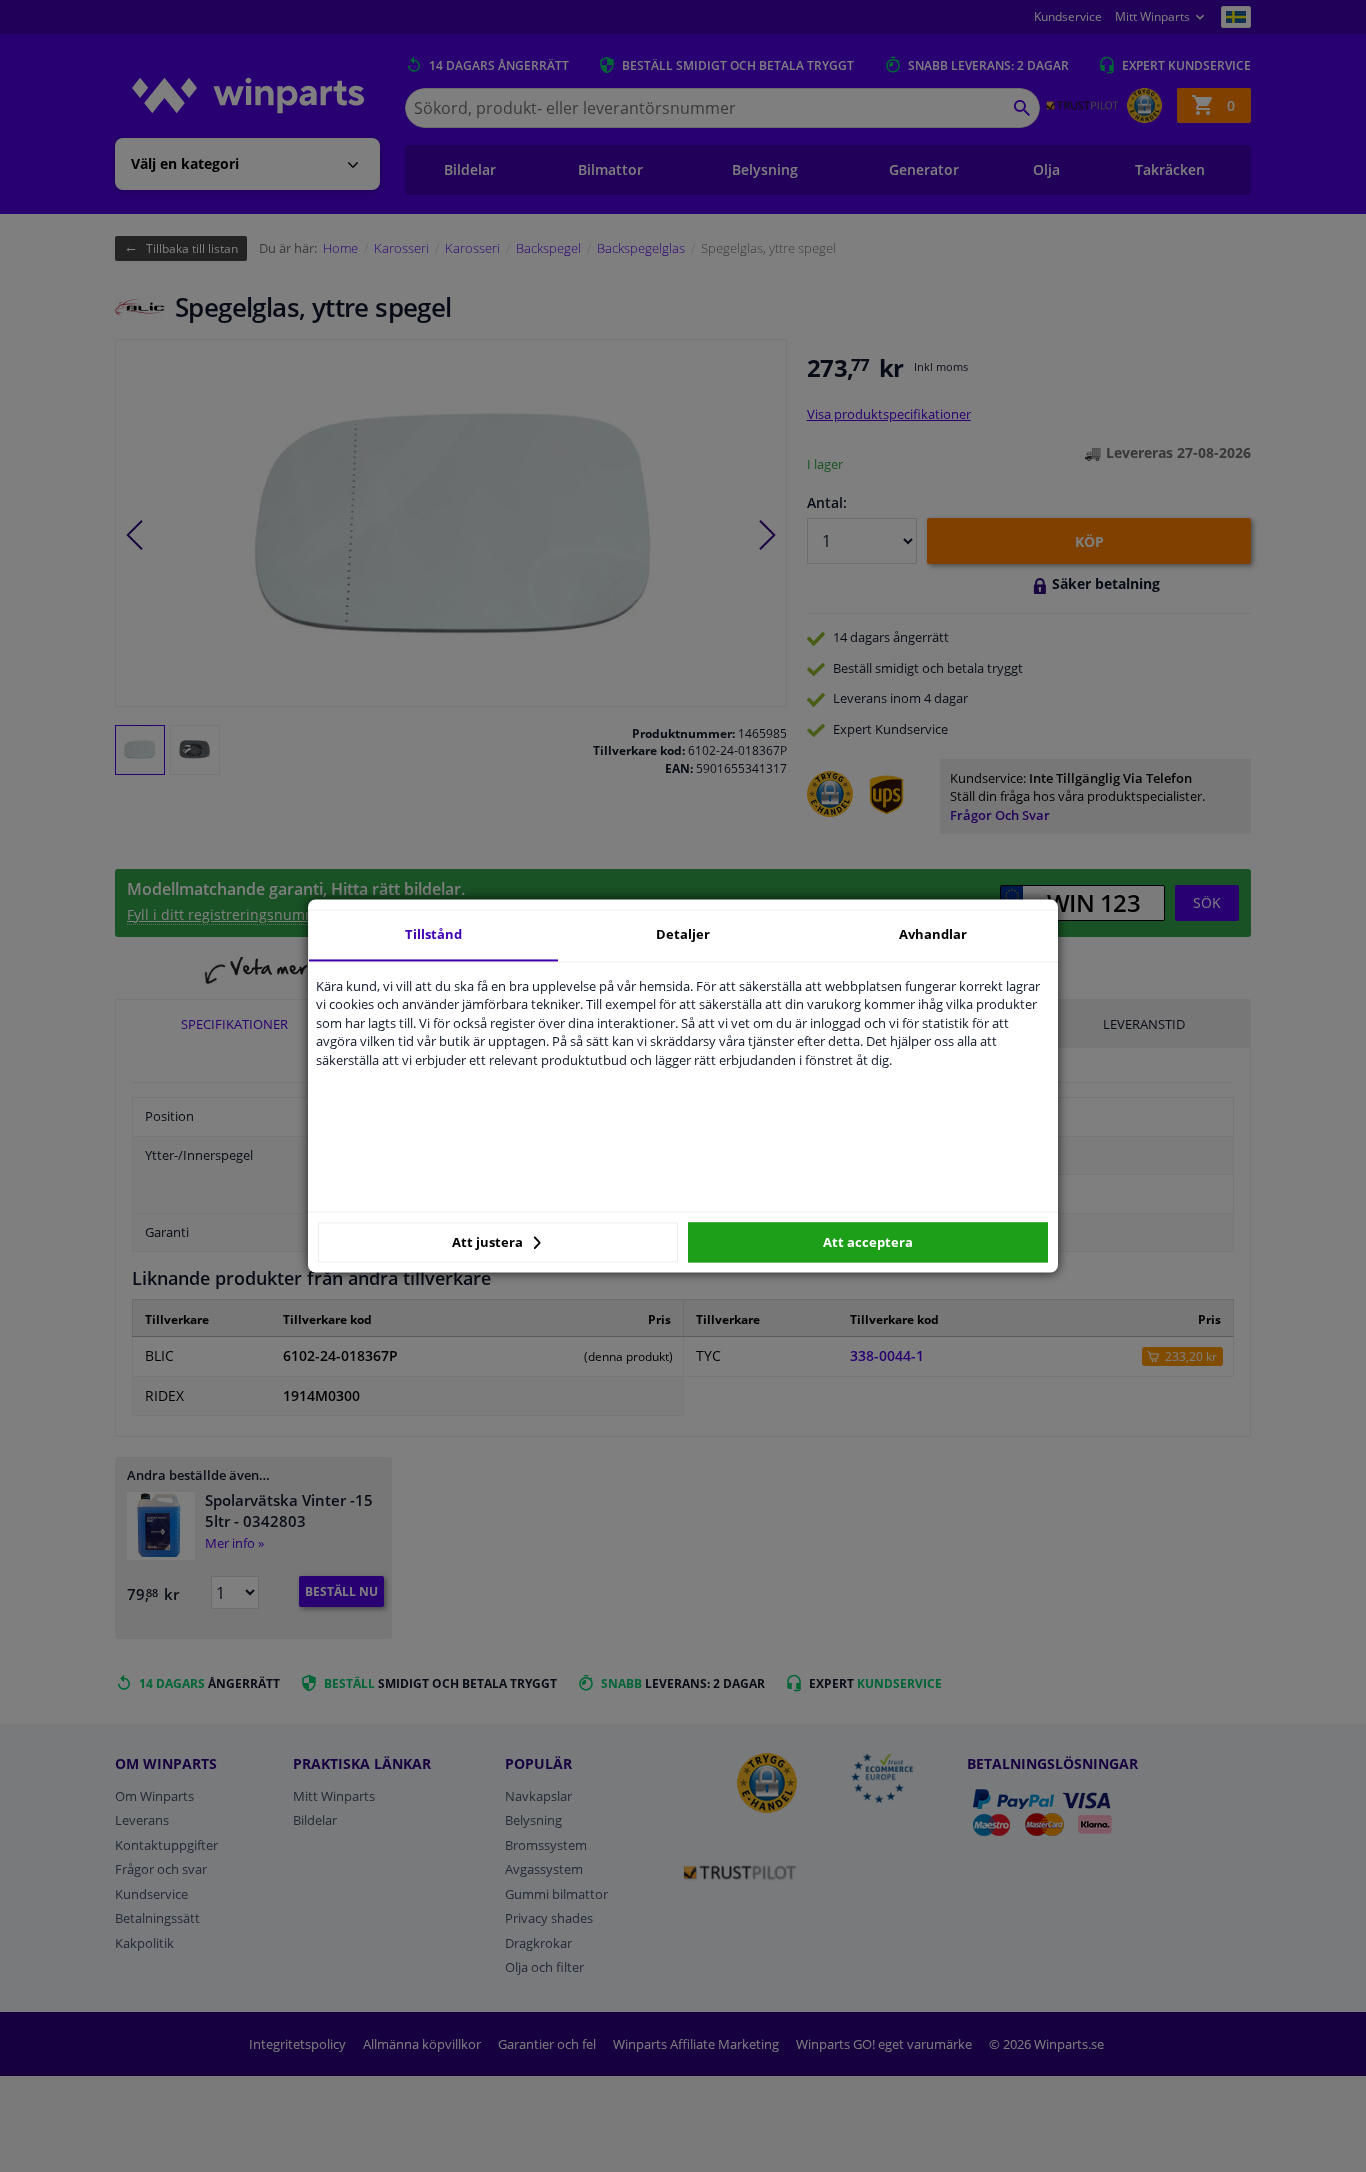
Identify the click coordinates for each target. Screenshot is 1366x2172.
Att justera (489, 1242)
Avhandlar (933, 934)
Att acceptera (868, 1242)
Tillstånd (433, 934)
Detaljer (683, 934)
